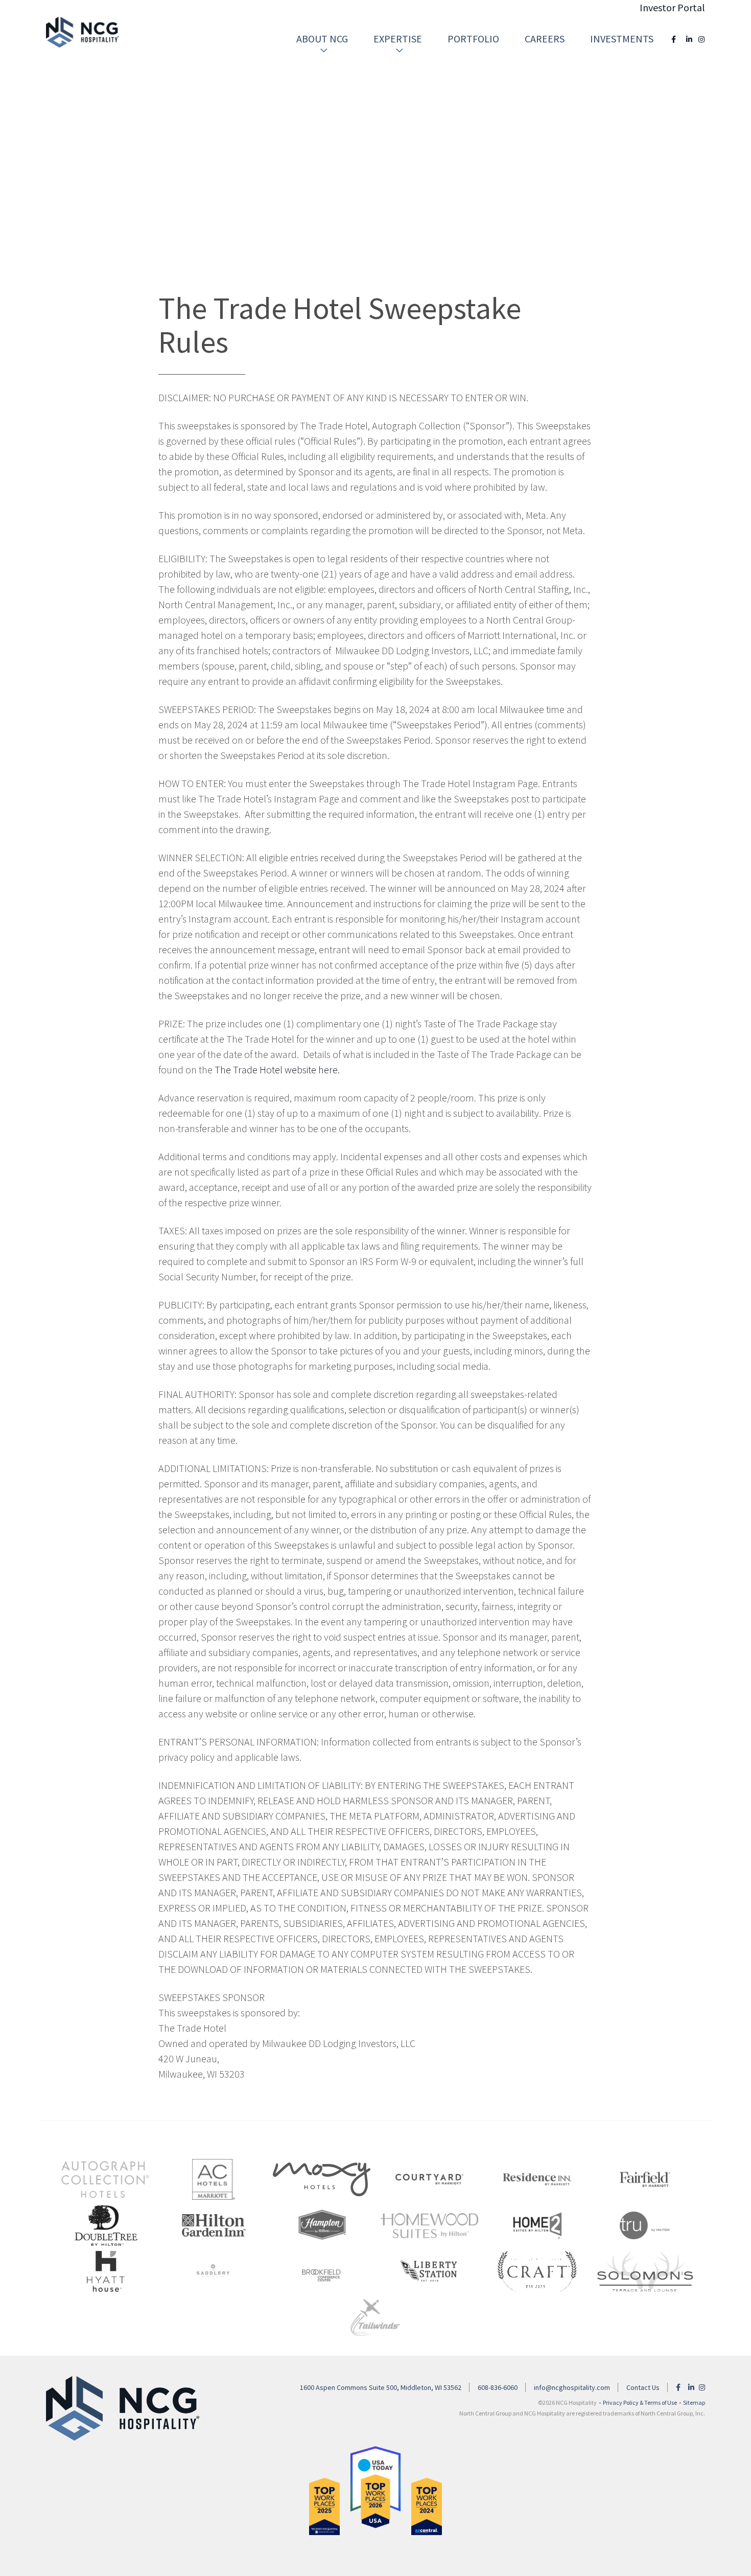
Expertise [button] (398, 39)
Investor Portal (672, 7)
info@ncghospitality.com (572, 2387)
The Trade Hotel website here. (277, 1069)
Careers (545, 39)
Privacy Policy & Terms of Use (640, 2402)
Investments (622, 39)
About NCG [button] (322, 39)
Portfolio (473, 39)
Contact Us (643, 2387)
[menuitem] (322, 39)
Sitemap (694, 2402)
